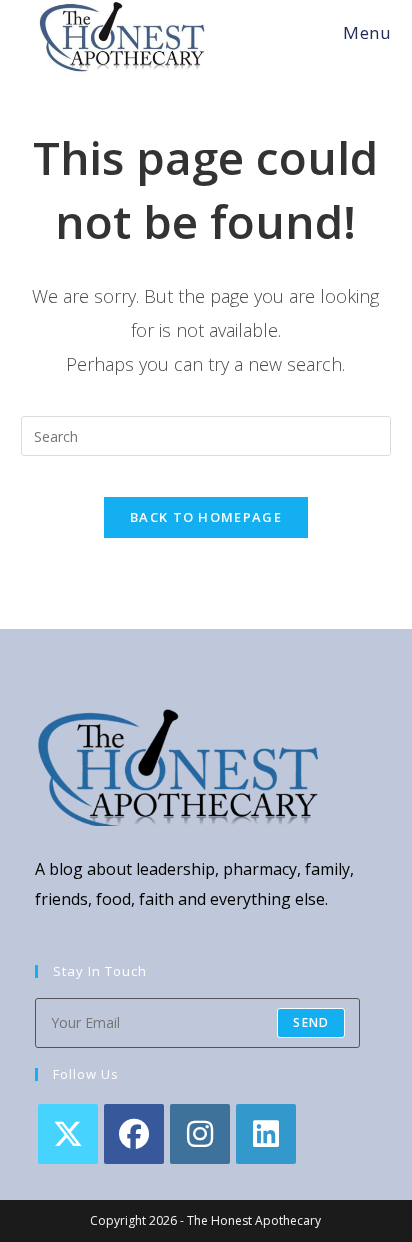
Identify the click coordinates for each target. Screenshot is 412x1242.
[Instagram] (200, 1134)
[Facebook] (134, 1134)
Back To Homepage (206, 517)
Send (311, 1022)
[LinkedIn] (266, 1134)
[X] (68, 1134)
